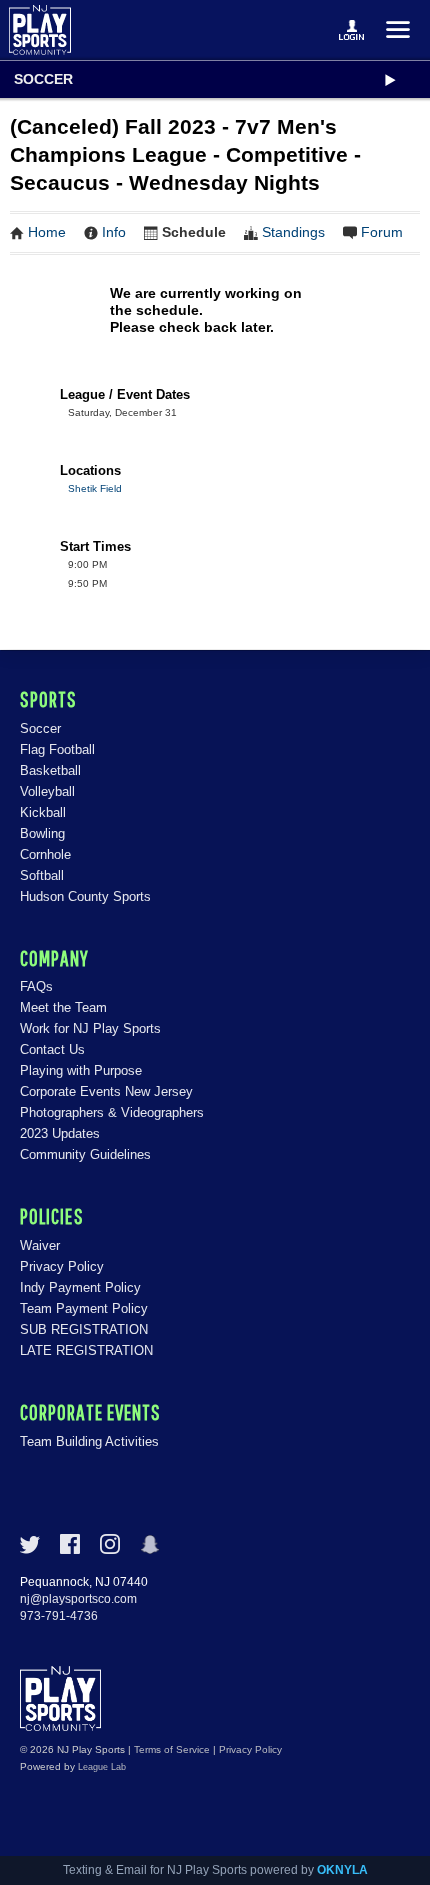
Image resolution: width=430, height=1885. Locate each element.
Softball (42, 875)
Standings (293, 232)
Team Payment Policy (84, 1308)
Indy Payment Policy (80, 1287)
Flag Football (57, 749)
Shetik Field (95, 488)
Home (47, 232)
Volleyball (47, 791)
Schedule (194, 232)
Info (114, 232)
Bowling (42, 833)
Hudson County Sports (85, 896)
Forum (382, 232)
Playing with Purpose (81, 1070)
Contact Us (52, 1049)
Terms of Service (172, 1749)
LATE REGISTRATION (86, 1350)
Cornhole (45, 854)
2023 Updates (60, 1133)
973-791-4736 (59, 1616)
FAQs (36, 986)
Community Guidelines (85, 1154)
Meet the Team (63, 1007)
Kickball (43, 812)
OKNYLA (342, 1870)
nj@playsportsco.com (78, 1599)
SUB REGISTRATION (84, 1329)
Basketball (50, 770)
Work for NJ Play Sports (90, 1028)
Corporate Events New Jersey (106, 1091)
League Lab (102, 1767)
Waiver (40, 1245)
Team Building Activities (89, 1441)
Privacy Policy (62, 1266)
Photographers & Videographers (112, 1112)
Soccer (43, 79)
